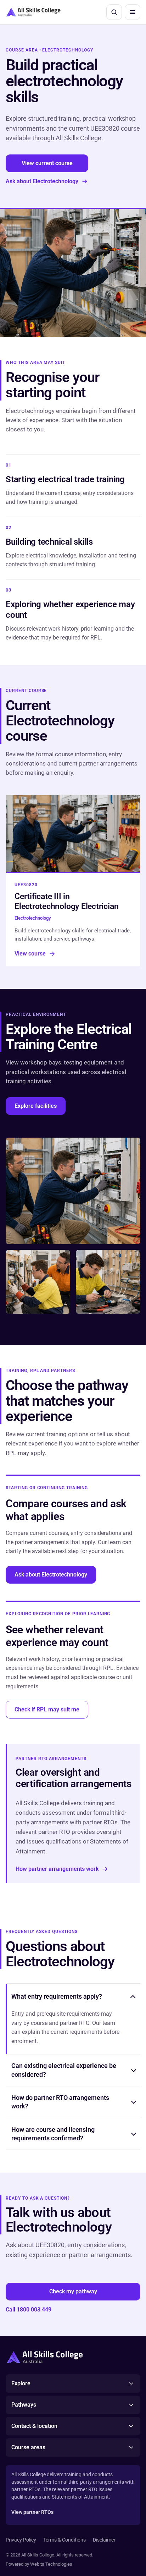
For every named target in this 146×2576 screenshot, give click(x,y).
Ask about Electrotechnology (42, 181)
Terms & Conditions (64, 2540)
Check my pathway (73, 2291)
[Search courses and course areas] (114, 12)
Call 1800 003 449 (29, 2310)
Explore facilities (36, 1106)
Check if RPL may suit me (47, 1709)
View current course (47, 163)
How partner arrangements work (57, 1869)
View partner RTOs (32, 2512)
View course (30, 954)
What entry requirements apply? (57, 1996)
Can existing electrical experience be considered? (64, 2070)
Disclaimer (104, 2540)
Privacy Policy (21, 2540)
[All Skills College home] (33, 12)
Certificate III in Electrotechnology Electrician (66, 902)
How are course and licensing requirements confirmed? (53, 2134)
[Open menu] (133, 12)
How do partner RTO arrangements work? (60, 2102)
